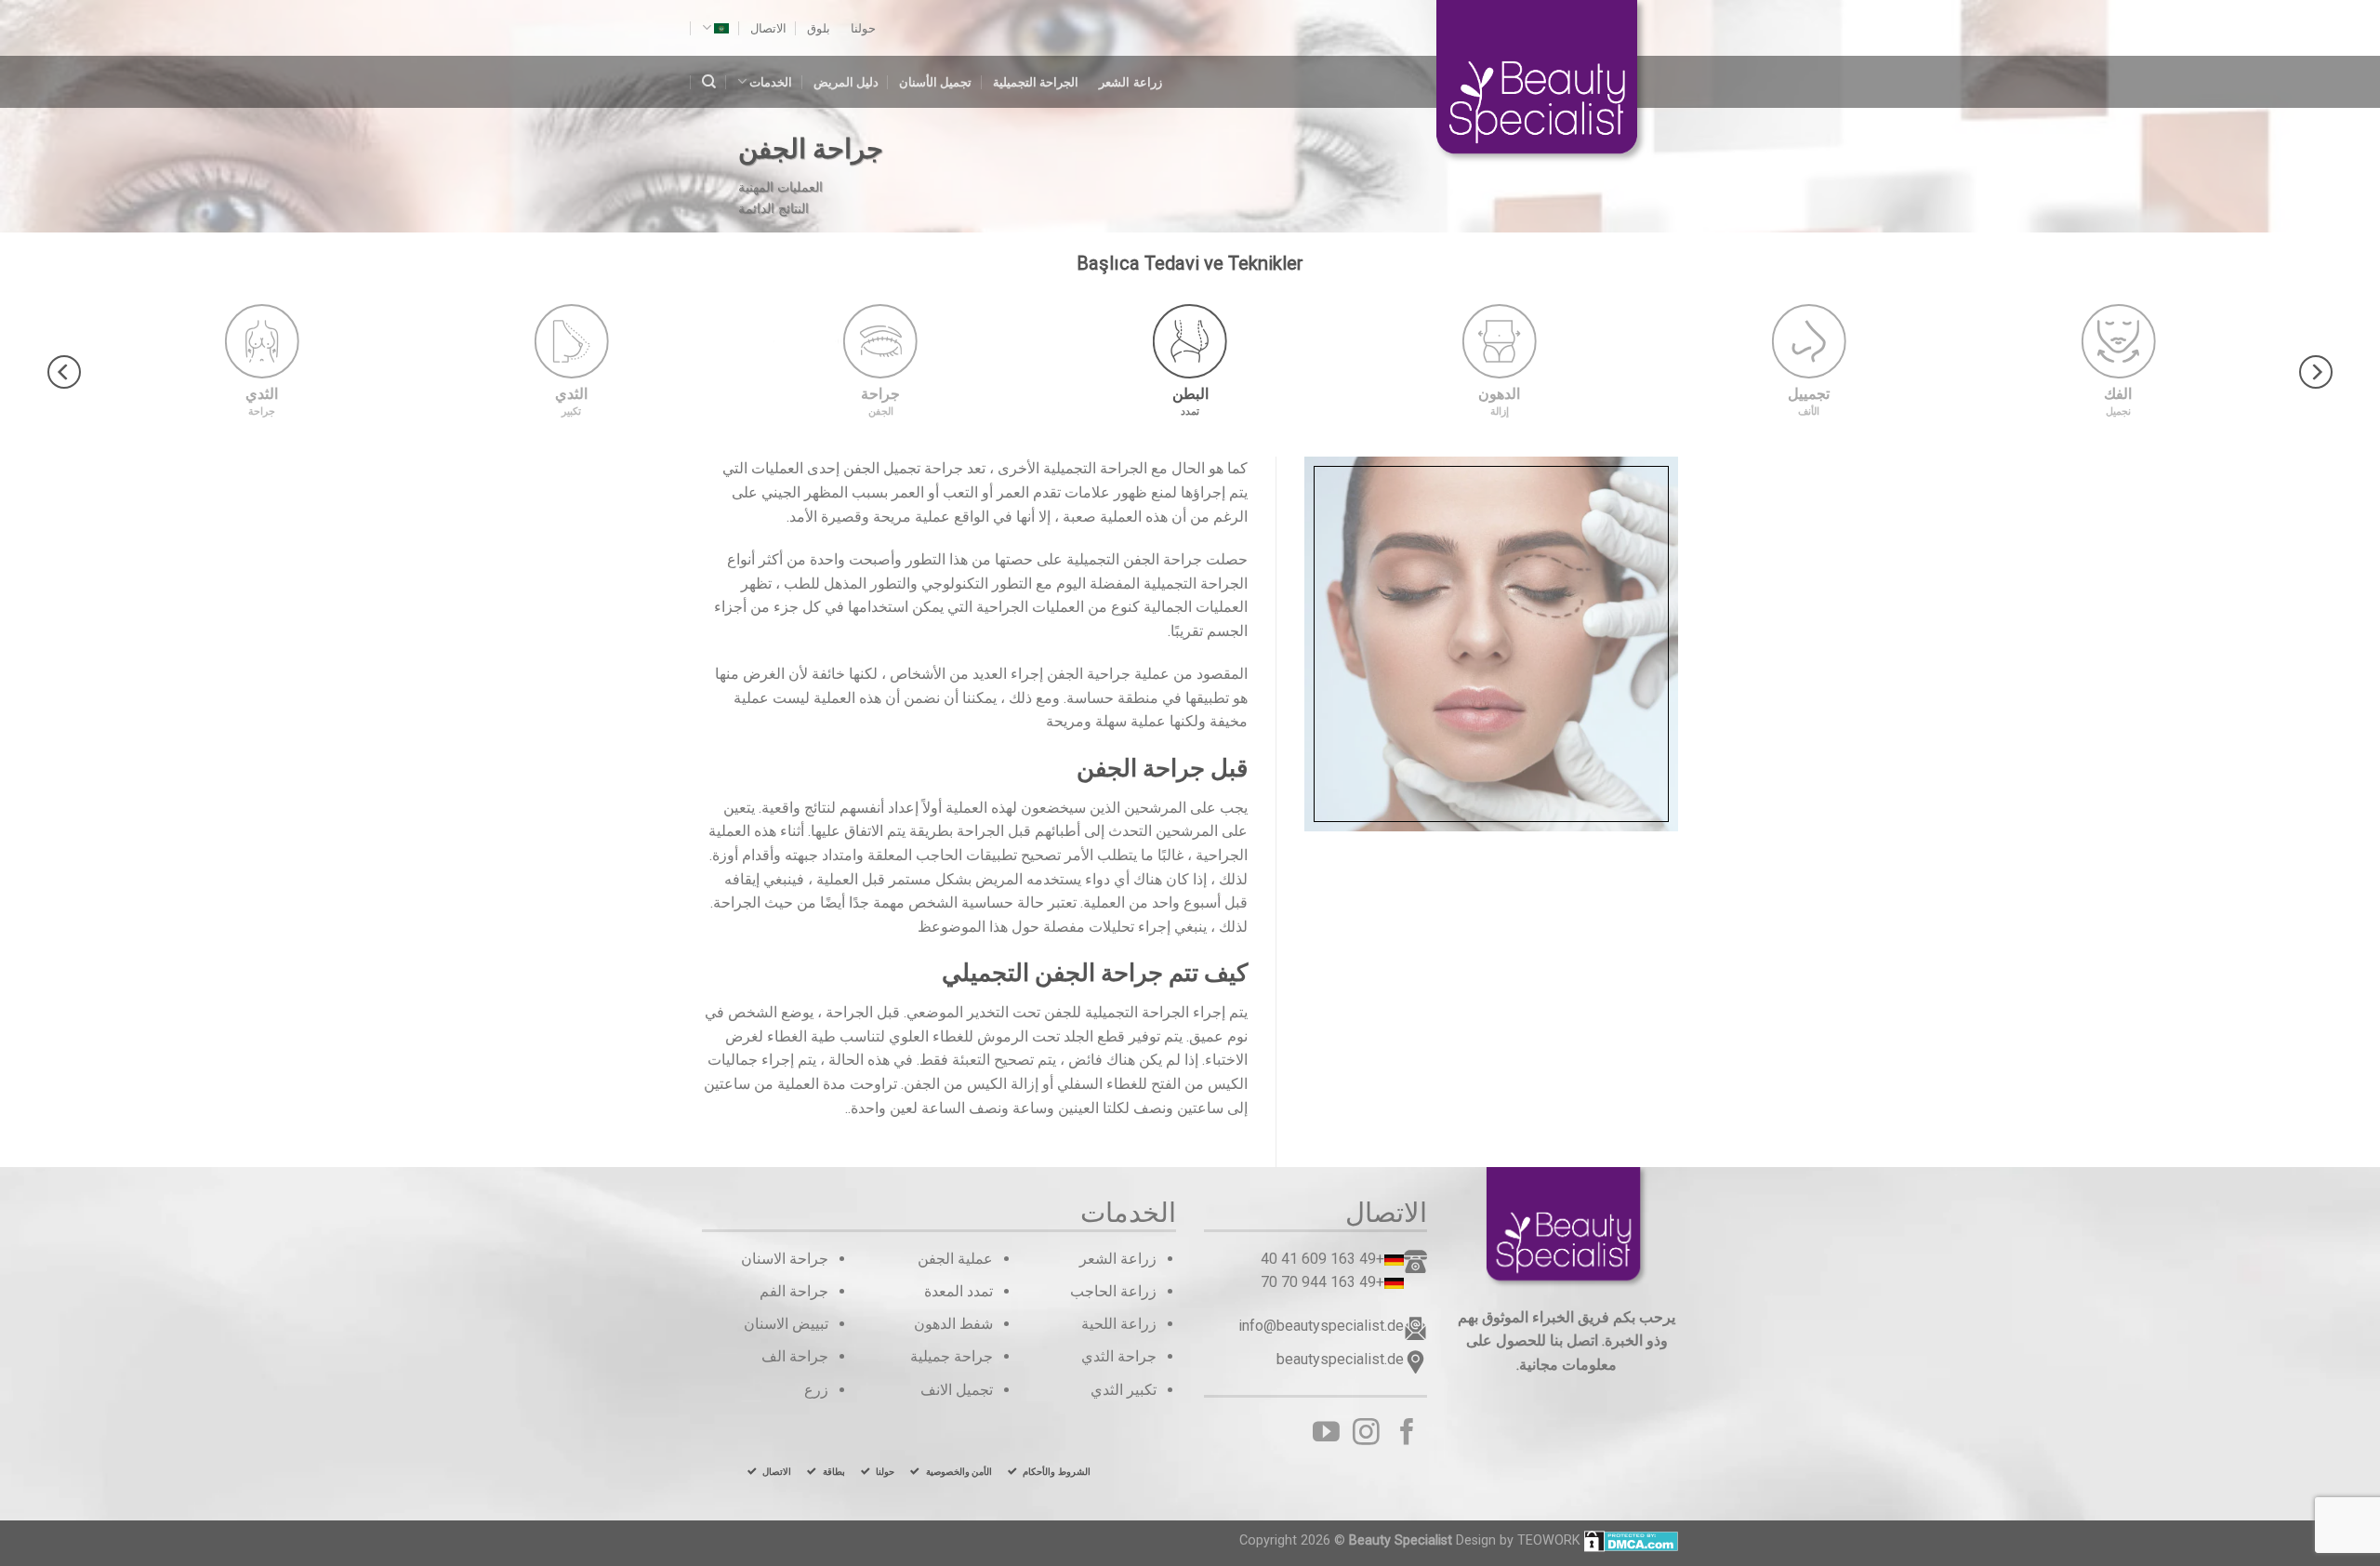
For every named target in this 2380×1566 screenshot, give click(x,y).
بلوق (819, 28)
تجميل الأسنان (935, 82)
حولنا (863, 28)
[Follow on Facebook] (1407, 1434)
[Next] (64, 372)
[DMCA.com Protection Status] (1631, 1540)
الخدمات (771, 82)
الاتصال (768, 28)
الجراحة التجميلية (1036, 82)
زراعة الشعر (1130, 82)
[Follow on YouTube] (1326, 1434)
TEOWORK (1549, 1540)
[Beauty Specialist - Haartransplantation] (1557, 84)
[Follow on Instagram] (1366, 1434)
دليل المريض (846, 82)
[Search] (709, 82)
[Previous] (2316, 372)
